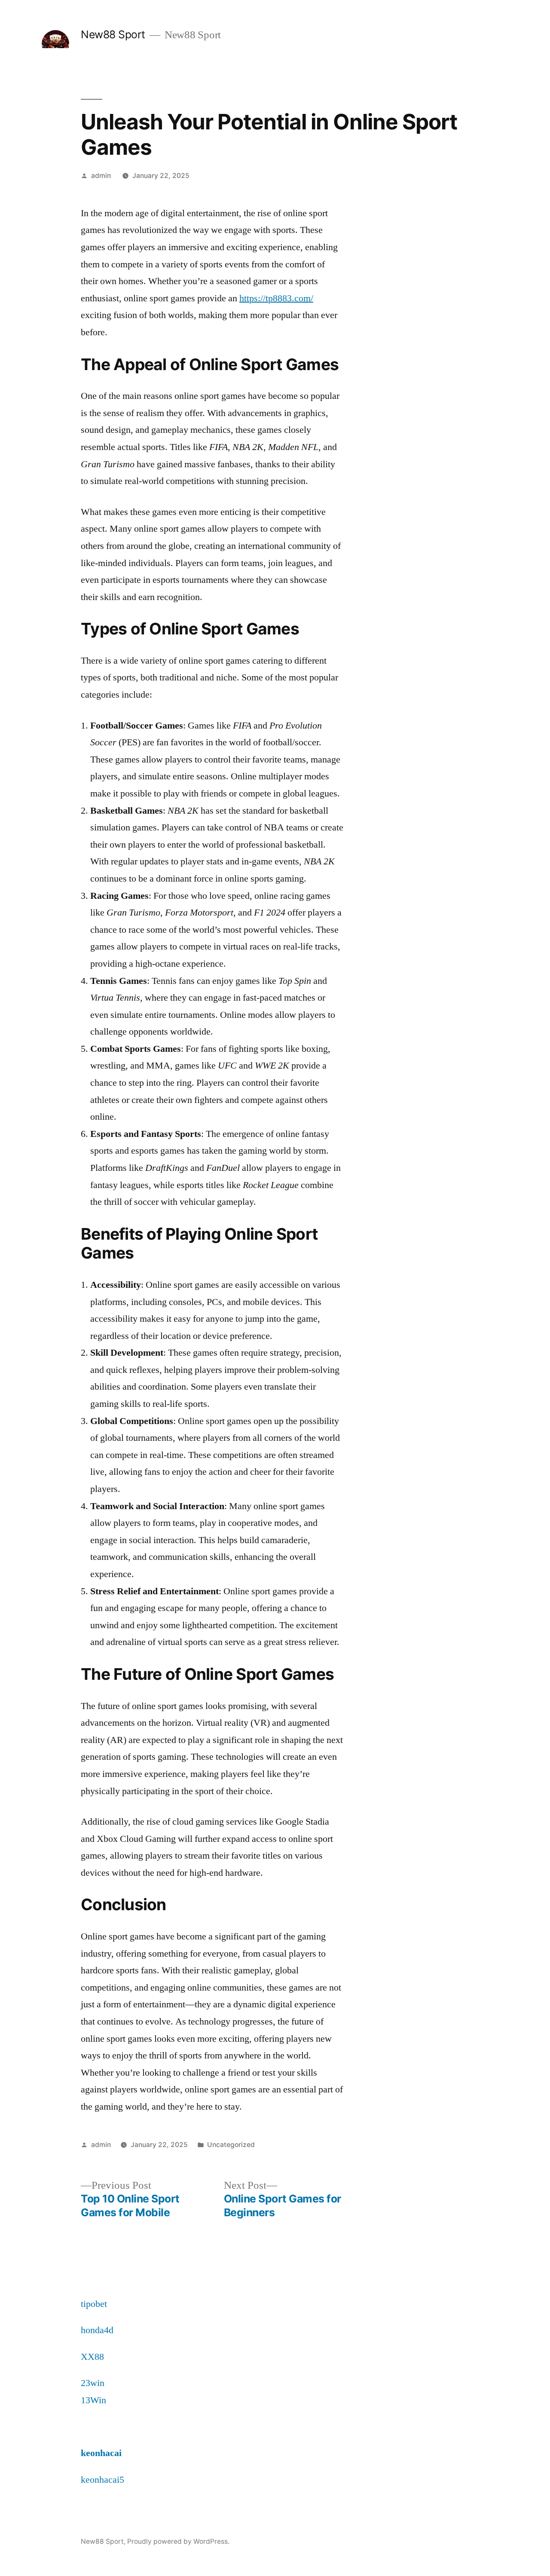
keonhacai (101, 2453)
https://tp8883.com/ (276, 298)
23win (93, 2383)
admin (101, 176)
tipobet (94, 2304)
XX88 (92, 2357)
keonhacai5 (102, 2480)
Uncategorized (231, 2145)
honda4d (97, 2330)
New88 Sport (113, 34)
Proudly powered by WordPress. (178, 2541)
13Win (93, 2400)
